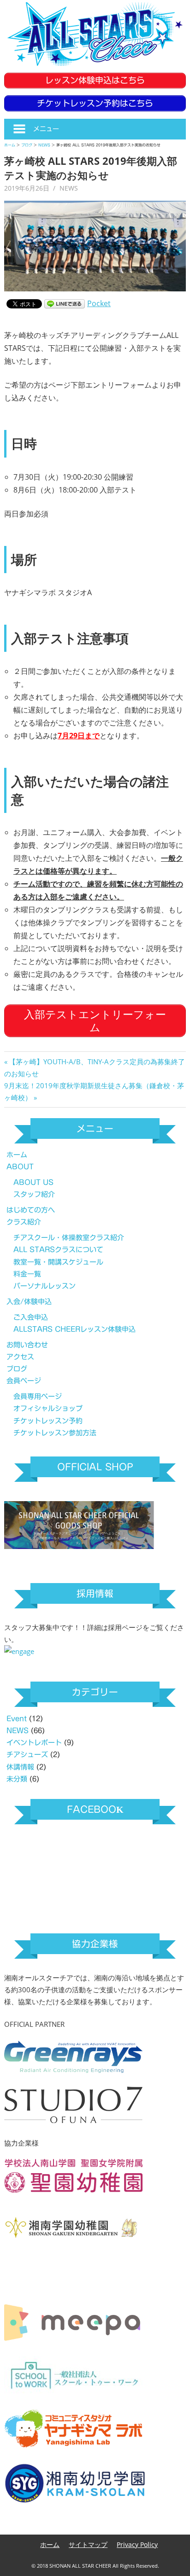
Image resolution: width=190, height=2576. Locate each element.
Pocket (99, 303)
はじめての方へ (31, 1210)
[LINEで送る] (65, 303)
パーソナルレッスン (45, 1286)
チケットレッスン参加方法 (55, 1433)
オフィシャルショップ (48, 1408)
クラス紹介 (24, 1222)
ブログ (17, 1369)
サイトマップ (88, 2544)
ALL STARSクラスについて (58, 1250)
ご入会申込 (31, 1317)
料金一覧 (27, 1274)
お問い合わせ (27, 1345)
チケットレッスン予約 (48, 1421)
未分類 (17, 1779)
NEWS (69, 188)
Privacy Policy (137, 2544)
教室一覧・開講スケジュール (58, 1262)
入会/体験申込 (29, 1302)
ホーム (17, 1155)
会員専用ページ (38, 1396)
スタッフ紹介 (34, 1194)
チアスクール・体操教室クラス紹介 (69, 1238)
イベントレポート (34, 1743)
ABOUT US (33, 1182)
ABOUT (20, 1167)
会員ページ (24, 1381)
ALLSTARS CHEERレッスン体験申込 (74, 1329)
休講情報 (20, 1767)
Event (17, 1719)
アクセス (20, 1357)
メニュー (46, 129)
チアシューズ (27, 1755)
